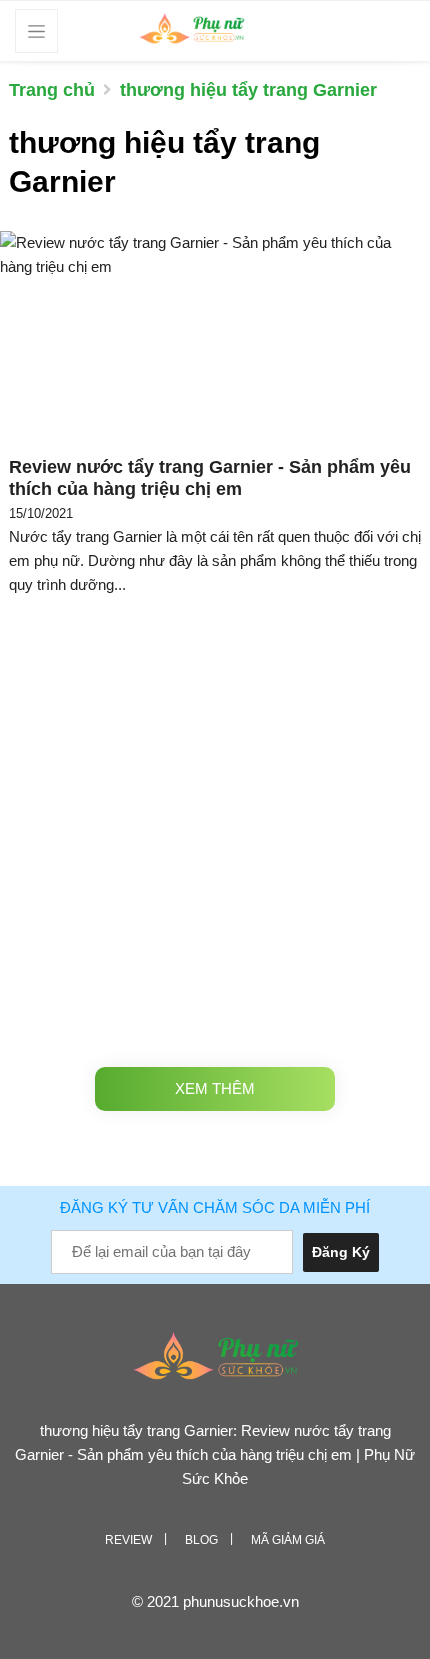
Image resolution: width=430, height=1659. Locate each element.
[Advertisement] (215, 827)
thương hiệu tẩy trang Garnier (248, 90)
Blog (201, 1540)
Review (128, 1540)
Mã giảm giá (288, 1540)
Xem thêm (215, 1088)
